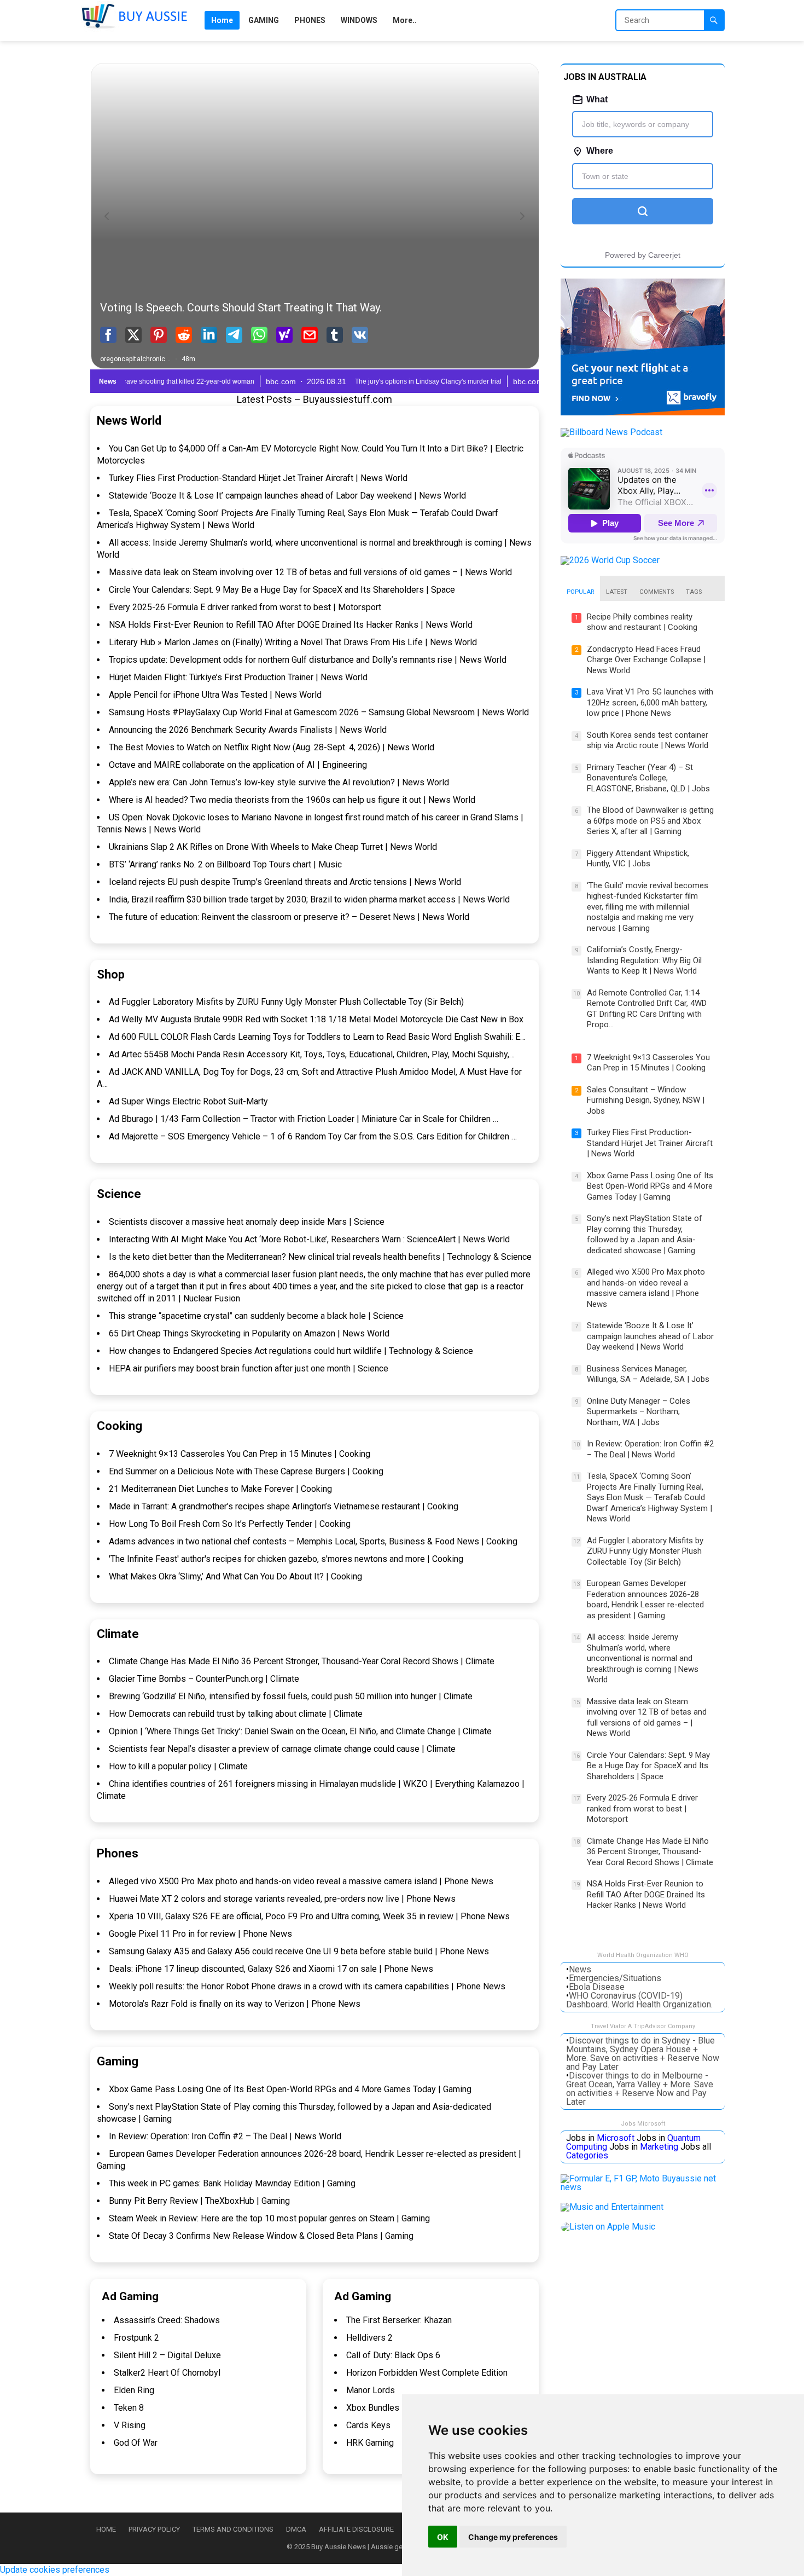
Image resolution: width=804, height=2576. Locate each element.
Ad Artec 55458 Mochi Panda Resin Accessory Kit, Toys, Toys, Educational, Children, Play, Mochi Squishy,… (312, 1054)
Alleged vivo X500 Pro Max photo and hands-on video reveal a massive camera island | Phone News (301, 1881)
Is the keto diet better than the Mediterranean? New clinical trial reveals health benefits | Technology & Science (320, 1257)
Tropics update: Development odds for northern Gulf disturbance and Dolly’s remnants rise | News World (308, 660)
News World (129, 421)
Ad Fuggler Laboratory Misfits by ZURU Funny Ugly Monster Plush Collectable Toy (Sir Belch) (286, 1002)
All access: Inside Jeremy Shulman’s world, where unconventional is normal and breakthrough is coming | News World (643, 1658)
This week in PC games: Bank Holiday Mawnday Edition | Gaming (232, 2183)
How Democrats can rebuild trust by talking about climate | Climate (236, 1714)
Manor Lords (371, 2390)
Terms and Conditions (233, 2529)
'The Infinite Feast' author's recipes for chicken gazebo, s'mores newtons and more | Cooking (286, 1559)
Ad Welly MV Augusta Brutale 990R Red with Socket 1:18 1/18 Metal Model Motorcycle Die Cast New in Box (316, 1019)
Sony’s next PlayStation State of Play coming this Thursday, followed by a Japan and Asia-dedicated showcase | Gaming (645, 1234)
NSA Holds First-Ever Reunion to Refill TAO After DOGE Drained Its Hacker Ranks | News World (291, 625)
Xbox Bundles (373, 2408)
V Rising (130, 2425)
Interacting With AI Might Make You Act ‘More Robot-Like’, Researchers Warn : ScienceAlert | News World (309, 1239)
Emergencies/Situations (615, 1978)
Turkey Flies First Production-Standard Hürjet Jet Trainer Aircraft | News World (258, 478)
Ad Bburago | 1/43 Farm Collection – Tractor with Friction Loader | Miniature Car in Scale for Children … (304, 1119)
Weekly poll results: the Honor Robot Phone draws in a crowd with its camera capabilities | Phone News (307, 1986)
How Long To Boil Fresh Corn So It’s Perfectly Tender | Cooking (230, 1524)
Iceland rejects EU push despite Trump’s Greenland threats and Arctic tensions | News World (285, 882)
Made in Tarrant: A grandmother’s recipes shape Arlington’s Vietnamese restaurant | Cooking (284, 1506)
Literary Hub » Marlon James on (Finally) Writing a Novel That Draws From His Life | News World (293, 642)
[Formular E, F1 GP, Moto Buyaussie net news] (643, 2187)
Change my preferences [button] (513, 2537)
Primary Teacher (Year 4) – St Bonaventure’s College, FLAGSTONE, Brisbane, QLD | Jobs (648, 778)
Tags (694, 592)
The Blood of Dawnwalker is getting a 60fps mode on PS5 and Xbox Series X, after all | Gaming (650, 821)
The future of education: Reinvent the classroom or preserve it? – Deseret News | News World (289, 917)
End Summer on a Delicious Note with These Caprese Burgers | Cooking (246, 1471)
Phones (118, 1853)
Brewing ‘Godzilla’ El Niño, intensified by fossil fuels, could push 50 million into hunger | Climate (291, 1696)
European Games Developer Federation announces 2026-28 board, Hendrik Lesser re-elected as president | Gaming (645, 1599)
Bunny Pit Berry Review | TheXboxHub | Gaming (199, 2201)
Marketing (659, 2147)
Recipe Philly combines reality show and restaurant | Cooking (642, 622)
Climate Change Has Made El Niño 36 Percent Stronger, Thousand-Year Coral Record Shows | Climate (302, 1661)
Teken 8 (129, 2408)
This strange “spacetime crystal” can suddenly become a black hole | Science (256, 1316)
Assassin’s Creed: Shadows (167, 2320)
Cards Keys (368, 2425)
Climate (118, 1634)
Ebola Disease (597, 1987)
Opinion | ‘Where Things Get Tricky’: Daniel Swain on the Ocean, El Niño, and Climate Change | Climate (300, 1731)
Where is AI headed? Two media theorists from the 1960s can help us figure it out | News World (292, 800)
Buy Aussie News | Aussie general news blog (382, 2547)
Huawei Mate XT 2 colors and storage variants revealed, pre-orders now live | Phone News (282, 1899)
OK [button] (443, 2537)
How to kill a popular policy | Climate (178, 1766)
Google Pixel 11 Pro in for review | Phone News (200, 1934)
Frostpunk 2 (136, 2338)
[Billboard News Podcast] (611, 432)
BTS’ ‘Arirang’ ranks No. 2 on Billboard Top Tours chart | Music (225, 864)
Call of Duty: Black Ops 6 (393, 2355)
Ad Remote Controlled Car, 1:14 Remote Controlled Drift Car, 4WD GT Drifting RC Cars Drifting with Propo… (647, 1009)
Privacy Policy (154, 2529)
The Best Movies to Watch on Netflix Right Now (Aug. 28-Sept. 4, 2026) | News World (272, 747)
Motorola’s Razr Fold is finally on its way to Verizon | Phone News (235, 2004)
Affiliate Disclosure (356, 2529)
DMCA (296, 2529)
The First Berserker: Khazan (399, 2320)
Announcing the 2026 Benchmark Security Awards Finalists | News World (248, 730)
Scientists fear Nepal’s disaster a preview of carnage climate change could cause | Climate (282, 1749)
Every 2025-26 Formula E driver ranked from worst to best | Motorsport (245, 607)
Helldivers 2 (369, 2338)
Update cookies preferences (55, 2570)
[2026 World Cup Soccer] (610, 560)
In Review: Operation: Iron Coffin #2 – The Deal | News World (225, 2136)
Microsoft (616, 2138)
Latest (617, 592)
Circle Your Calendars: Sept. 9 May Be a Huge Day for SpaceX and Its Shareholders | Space (282, 590)
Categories (587, 2155)
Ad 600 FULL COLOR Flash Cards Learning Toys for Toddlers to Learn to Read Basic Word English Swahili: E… (317, 1037)
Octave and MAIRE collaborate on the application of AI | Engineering (238, 765)
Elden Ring (134, 2390)
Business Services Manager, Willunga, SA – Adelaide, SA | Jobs (648, 1374)
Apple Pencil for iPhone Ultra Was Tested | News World (215, 695)
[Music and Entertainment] (612, 2207)
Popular (580, 592)
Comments (657, 592)
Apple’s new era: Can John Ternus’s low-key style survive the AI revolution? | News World (279, 782)
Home (106, 2529)
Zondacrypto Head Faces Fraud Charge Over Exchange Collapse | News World (646, 660)
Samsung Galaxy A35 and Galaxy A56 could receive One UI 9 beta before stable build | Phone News (299, 1951)
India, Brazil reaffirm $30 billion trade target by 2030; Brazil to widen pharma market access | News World (309, 899)
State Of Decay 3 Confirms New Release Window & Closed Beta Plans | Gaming (261, 2236)
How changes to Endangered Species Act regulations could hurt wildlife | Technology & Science (291, 1351)
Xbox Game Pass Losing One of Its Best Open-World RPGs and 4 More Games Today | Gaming (290, 2089)
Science (119, 1194)
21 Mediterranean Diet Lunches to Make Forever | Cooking (220, 1489)
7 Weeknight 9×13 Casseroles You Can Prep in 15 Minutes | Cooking (240, 1454)
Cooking (120, 1426)
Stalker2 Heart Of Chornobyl (167, 2373)
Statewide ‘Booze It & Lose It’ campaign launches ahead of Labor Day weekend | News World (287, 496)
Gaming (118, 2061)
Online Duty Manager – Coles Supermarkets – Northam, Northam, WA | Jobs (639, 1412)
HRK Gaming (370, 2443)
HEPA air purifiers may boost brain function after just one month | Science (249, 1368)
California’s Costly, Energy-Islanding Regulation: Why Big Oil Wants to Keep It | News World (644, 960)
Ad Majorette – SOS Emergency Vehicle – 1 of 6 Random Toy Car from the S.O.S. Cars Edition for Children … (313, 1136)
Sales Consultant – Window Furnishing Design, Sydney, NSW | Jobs (646, 1100)
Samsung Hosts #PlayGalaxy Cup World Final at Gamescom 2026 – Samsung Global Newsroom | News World (319, 712)
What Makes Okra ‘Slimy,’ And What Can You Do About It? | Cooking (235, 1576)
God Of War (136, 2443)
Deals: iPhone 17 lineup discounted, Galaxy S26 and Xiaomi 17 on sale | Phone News (271, 1969)
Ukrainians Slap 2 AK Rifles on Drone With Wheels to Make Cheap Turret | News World (273, 847)
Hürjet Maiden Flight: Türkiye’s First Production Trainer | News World (238, 677)
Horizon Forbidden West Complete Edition (427, 2373)
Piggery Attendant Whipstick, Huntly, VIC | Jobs (638, 859)
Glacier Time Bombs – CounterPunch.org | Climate (204, 1679)
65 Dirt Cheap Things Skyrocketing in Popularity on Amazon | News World (249, 1333)
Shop (111, 974)
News (580, 1969)
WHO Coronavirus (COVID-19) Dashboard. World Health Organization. (639, 2000)
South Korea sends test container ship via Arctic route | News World (648, 740)
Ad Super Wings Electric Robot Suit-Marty (188, 1101)
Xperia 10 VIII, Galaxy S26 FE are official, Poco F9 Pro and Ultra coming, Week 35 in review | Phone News (309, 1916)
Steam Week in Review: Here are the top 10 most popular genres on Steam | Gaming (269, 2218)
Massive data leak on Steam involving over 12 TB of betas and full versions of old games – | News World (310, 572)
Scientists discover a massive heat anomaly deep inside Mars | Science (247, 1222)
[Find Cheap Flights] (643, 412)
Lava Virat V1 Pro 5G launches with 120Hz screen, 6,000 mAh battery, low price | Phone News (650, 702)
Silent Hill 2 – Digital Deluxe (167, 2355)
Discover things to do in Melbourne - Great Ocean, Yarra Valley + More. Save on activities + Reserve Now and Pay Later (640, 2089)
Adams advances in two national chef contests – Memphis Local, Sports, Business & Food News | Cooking (313, 1541)
